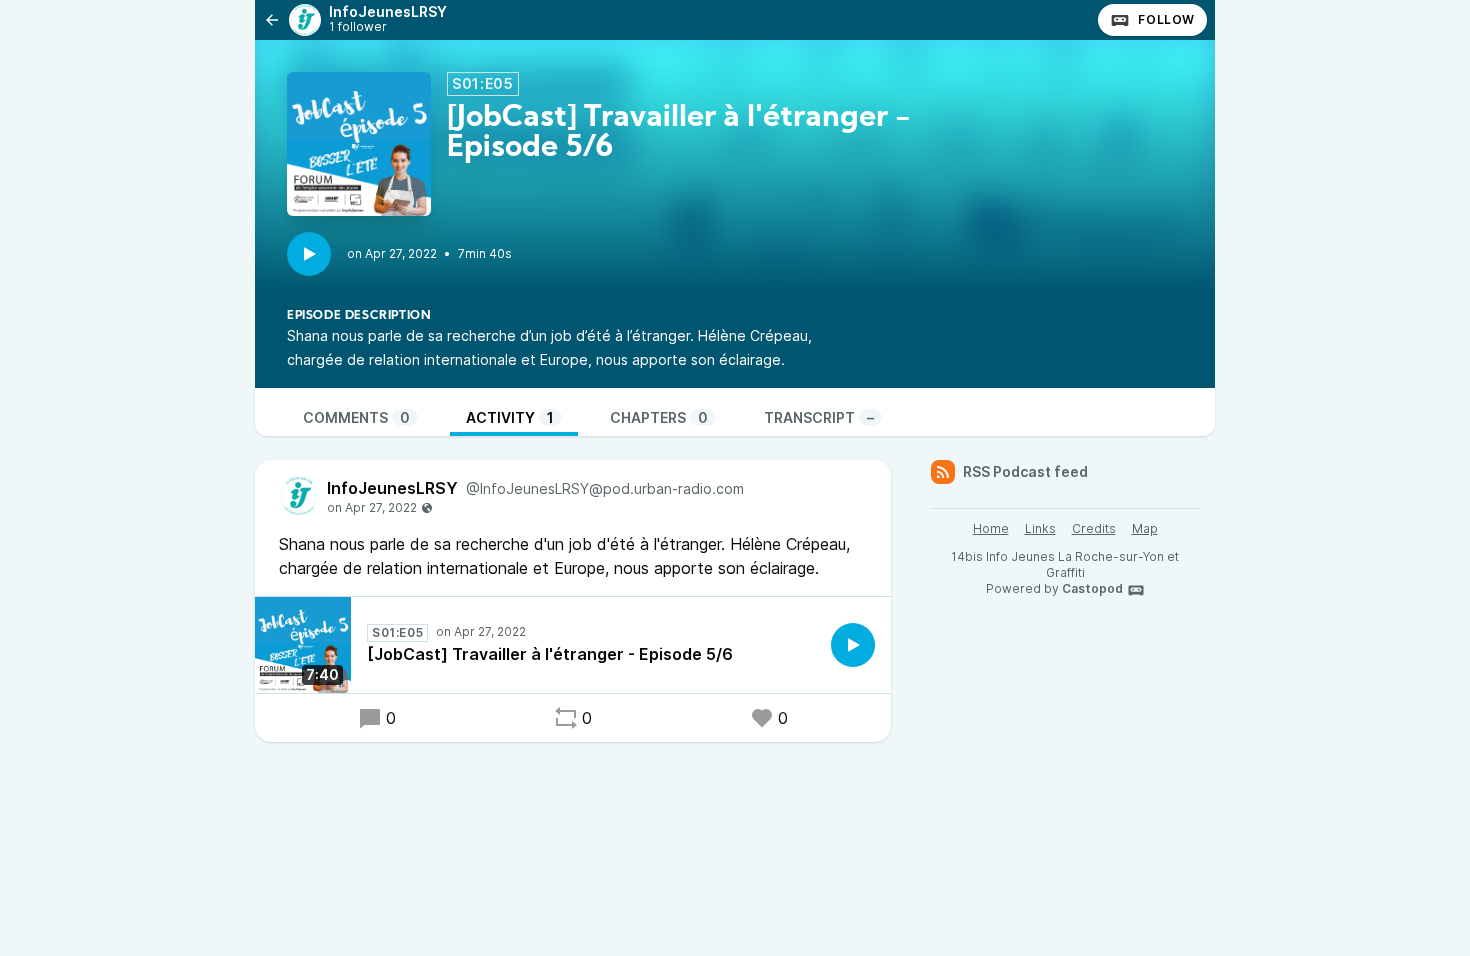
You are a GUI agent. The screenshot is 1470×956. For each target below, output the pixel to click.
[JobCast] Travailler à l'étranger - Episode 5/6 (550, 654)
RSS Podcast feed (1025, 471)
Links (1040, 528)
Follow (1166, 19)
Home (991, 528)
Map (1145, 528)
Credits (1094, 528)
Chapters (659, 417)
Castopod (1092, 588)
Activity (510, 417)
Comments (356, 417)
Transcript (819, 417)
